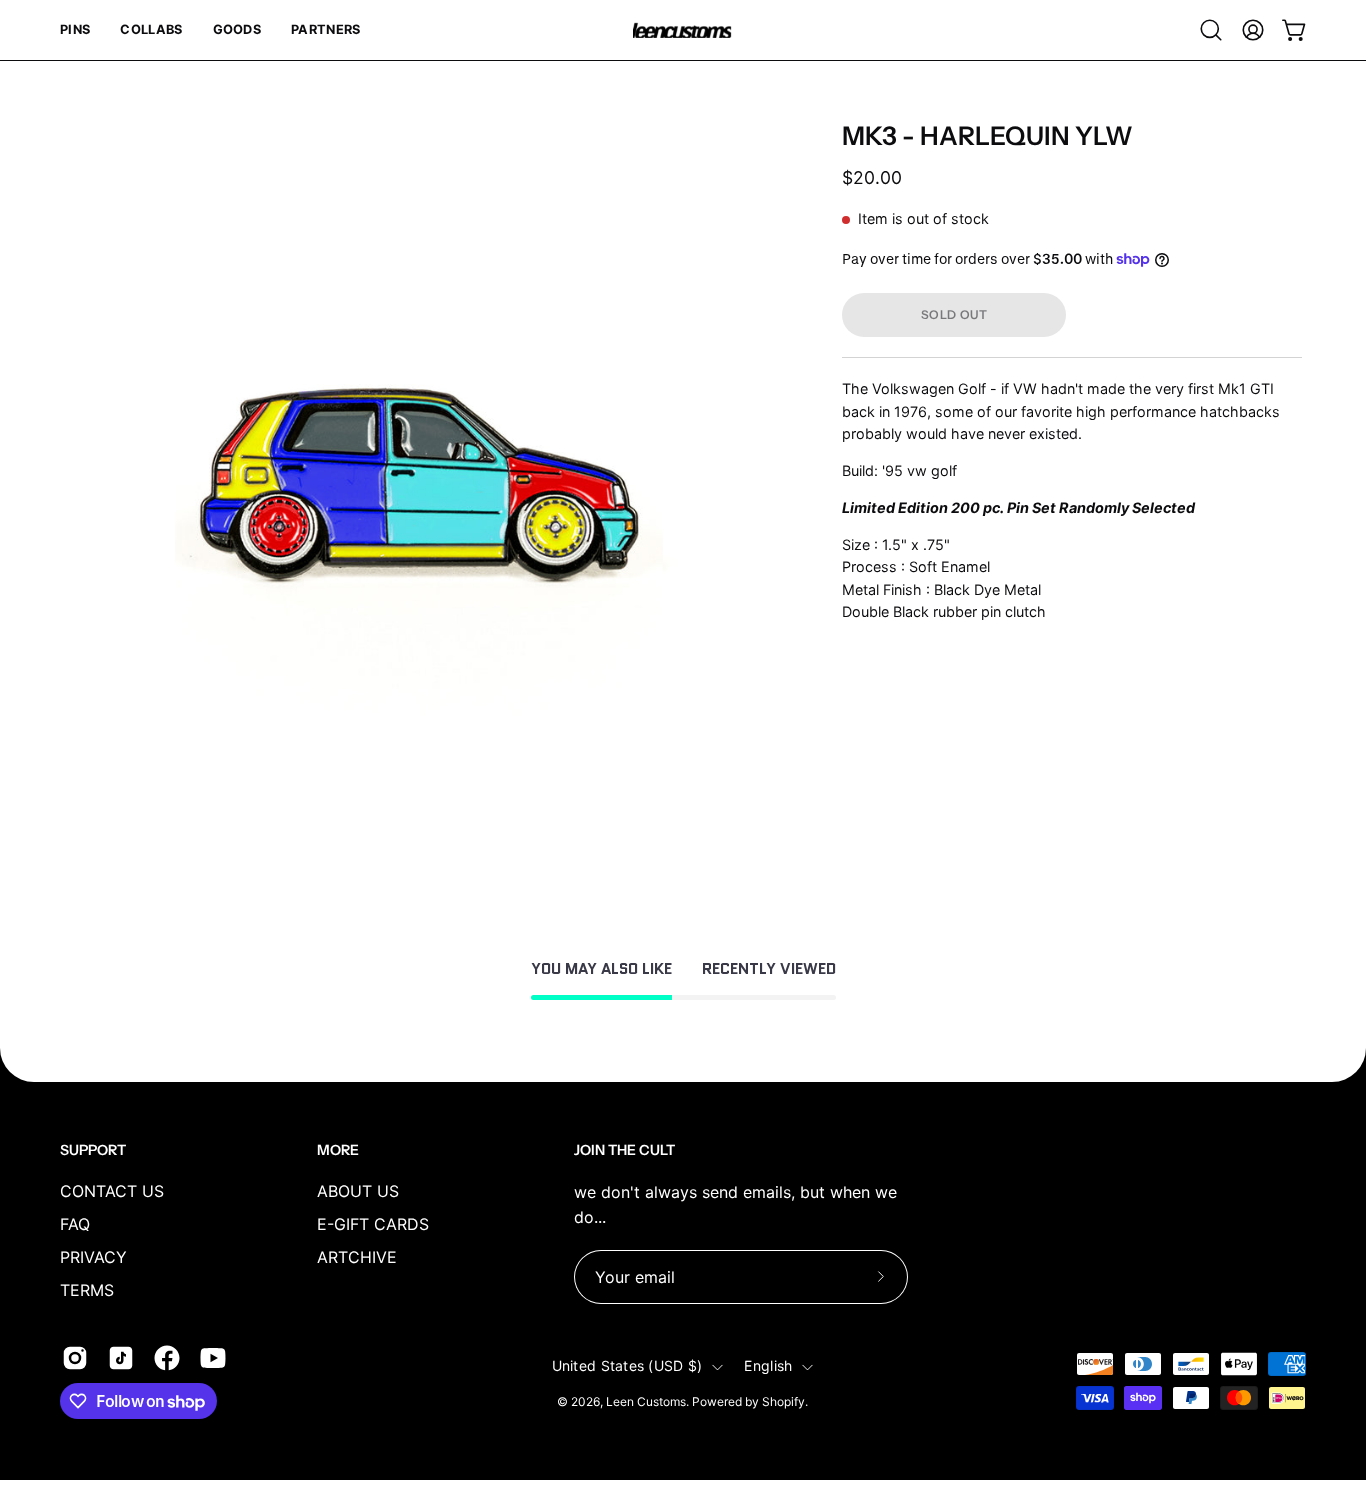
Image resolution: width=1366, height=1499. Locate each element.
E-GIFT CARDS (373, 1224)
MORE (338, 1150)
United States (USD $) (627, 1366)
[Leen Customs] (683, 30)
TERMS (87, 1290)
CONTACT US (112, 1191)
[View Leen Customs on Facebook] (167, 1358)
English (768, 1366)
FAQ (75, 1224)
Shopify (783, 1402)
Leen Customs (646, 1402)
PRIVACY (93, 1257)
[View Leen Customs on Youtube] (213, 1358)
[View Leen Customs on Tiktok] (121, 1358)
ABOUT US (358, 1191)
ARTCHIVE (357, 1257)
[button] (75, 30)
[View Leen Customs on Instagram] (75, 1358)
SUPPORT (93, 1150)
